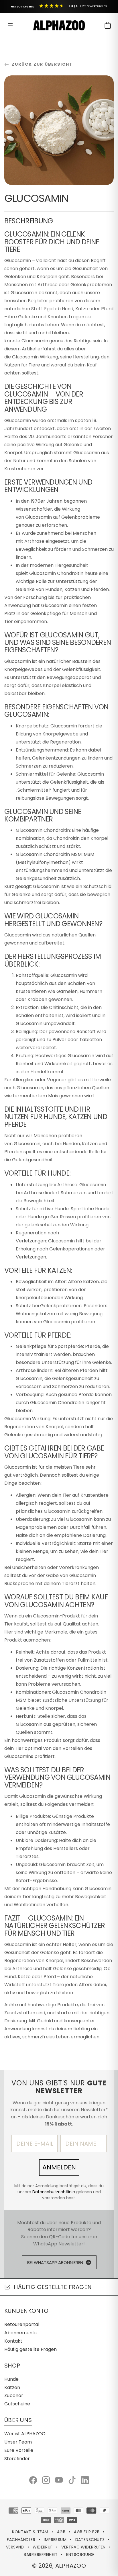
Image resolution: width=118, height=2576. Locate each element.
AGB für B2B (87, 2532)
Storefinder (17, 2459)
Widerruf (43, 2547)
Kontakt (13, 2341)
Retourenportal (22, 2324)
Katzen (12, 2387)
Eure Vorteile (19, 2450)
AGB (61, 2532)
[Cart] (108, 25)
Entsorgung (80, 2554)
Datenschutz (90, 2540)
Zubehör (14, 2396)
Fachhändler (21, 2540)
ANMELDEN (59, 2167)
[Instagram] (46, 2480)
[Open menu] (10, 25)
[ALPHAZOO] (59, 25)
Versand (15, 2547)
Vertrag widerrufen (83, 2547)
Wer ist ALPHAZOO (25, 2434)
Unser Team (18, 2442)
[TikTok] (72, 2480)
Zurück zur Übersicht (42, 64)
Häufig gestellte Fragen (31, 2349)
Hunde (11, 2379)
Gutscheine (17, 2404)
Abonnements (20, 2333)
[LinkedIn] (85, 2480)
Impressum (55, 2540)
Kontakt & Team (30, 2532)
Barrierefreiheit (41, 2554)
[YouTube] (59, 2480)
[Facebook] (33, 2480)
